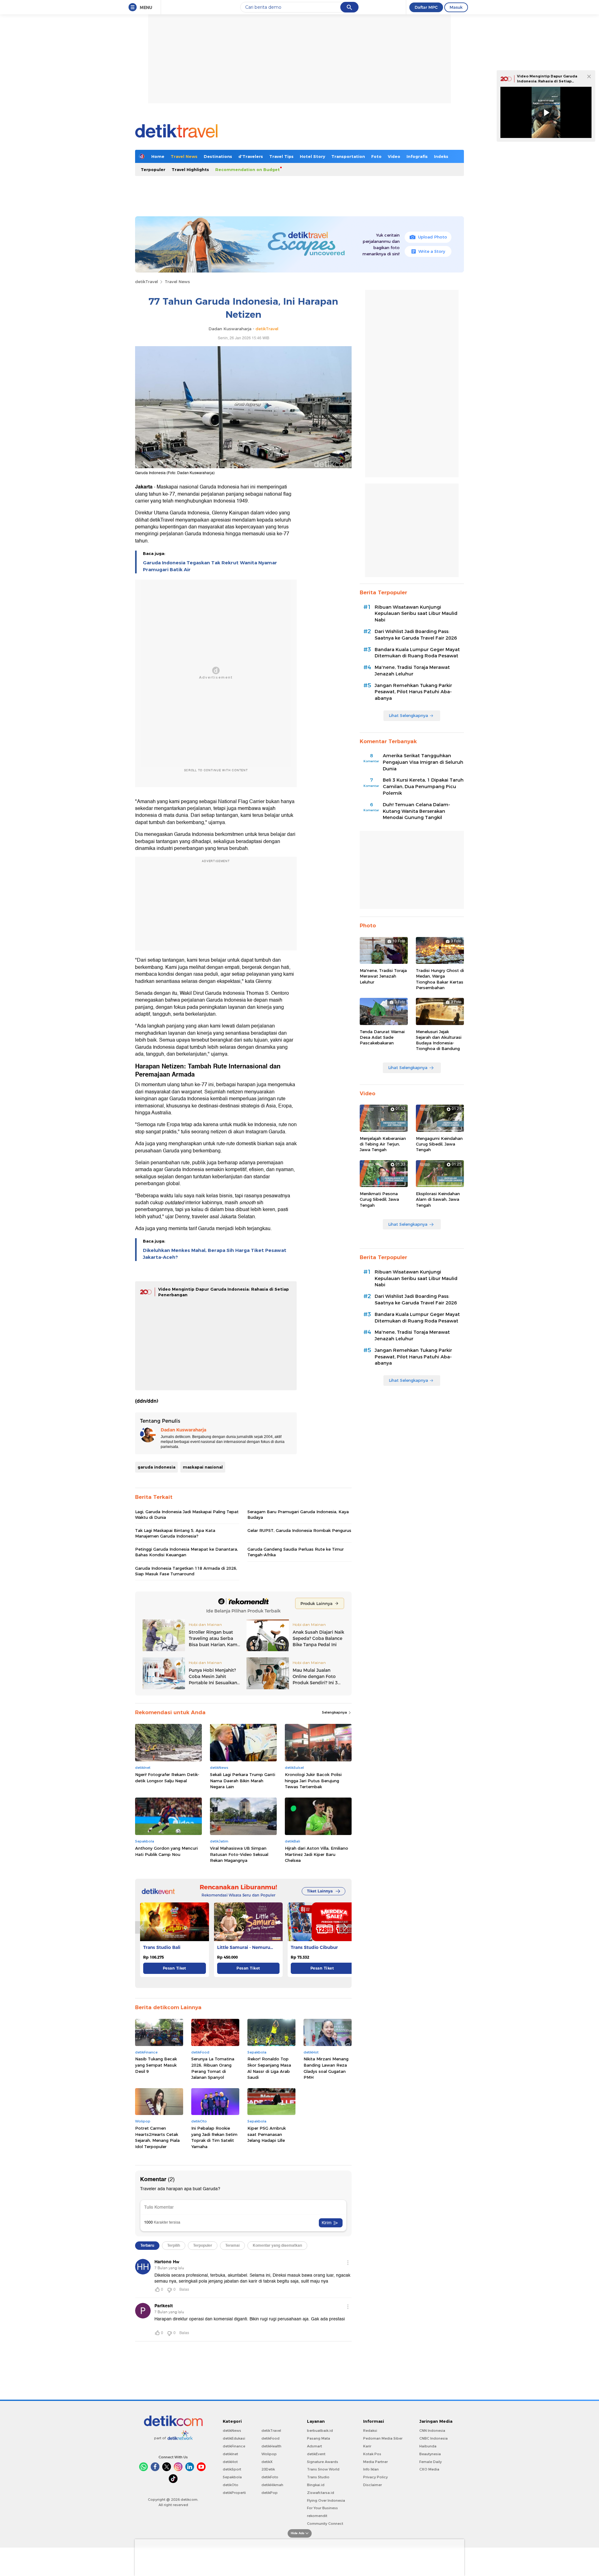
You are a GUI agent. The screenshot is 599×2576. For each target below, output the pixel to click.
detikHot (230, 2462)
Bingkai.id (316, 2485)
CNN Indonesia (432, 2431)
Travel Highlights (190, 169)
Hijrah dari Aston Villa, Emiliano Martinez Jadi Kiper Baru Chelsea (317, 1854)
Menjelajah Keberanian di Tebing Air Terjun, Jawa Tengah (383, 1144)
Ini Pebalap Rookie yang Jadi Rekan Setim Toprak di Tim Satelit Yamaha (214, 2137)
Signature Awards (323, 2462)
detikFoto (270, 2477)
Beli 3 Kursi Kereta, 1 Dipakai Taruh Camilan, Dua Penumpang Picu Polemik (423, 787)
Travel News (184, 156)
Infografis (417, 156)
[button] (345, 1927)
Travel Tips (281, 156)
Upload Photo (433, 237)
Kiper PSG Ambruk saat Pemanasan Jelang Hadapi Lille (267, 2134)
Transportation (348, 156)
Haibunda (428, 2446)
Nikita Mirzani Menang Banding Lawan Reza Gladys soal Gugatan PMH (326, 2068)
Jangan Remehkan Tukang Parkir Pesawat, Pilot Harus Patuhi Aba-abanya (413, 692)
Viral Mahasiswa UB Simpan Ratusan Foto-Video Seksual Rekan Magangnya (239, 1854)
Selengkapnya (335, 1712)
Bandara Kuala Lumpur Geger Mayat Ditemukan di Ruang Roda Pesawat (417, 653)
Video (394, 156)
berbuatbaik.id (320, 2431)
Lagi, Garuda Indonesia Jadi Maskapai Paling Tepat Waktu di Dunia (187, 1514)
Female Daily (431, 2462)
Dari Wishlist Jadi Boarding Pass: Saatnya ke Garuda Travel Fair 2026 (416, 635)
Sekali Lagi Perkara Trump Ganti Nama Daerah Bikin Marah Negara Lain (243, 1781)
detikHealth (271, 2446)
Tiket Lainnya (320, 1891)
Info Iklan (371, 2469)
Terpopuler (153, 169)
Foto (376, 156)
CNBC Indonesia (433, 2438)
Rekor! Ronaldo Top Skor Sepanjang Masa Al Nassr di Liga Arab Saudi (269, 2068)
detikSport (232, 2469)
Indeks (441, 156)
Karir (367, 2446)
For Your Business (322, 2508)
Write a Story (432, 251)
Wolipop (269, 2454)
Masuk (456, 7)
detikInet (230, 2454)
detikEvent (316, 2454)
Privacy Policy (375, 2477)
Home (158, 156)
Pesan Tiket (175, 1968)
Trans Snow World (323, 2469)
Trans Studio (318, 2477)
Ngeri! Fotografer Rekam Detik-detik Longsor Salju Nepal (167, 1778)
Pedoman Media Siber (383, 2438)
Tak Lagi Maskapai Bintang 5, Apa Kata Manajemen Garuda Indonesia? (175, 1533)
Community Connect (325, 2524)
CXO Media (429, 2469)
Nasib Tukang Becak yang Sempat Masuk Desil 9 (156, 2065)
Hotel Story (312, 156)
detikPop (270, 2493)
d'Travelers (251, 156)
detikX (267, 2462)
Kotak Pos (372, 2454)
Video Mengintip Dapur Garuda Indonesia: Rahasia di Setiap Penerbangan (547, 81)
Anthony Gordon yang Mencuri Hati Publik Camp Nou (166, 1851)
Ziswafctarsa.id (321, 2493)
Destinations (218, 156)
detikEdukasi (234, 2438)
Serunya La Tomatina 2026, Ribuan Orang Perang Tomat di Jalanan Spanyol (213, 2068)
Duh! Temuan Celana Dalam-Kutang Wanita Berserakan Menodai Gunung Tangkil (416, 811)
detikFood (270, 2438)
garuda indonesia (156, 1467)
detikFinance (234, 2446)
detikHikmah (272, 2485)
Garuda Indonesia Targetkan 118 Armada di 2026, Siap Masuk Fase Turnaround (186, 1571)
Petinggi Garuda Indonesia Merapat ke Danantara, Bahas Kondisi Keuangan (187, 1552)
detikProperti (234, 2493)
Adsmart (314, 2446)
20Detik (268, 2469)
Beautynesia (430, 2454)
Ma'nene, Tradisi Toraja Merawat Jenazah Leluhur (412, 671)
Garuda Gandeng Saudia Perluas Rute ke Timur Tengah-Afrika (296, 1552)
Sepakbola (232, 2477)
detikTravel (146, 282)
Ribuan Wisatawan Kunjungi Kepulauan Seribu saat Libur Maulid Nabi (416, 614)
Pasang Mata (319, 2438)
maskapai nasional (203, 1467)
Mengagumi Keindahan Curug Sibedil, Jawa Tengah (439, 1144)
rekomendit (317, 2516)
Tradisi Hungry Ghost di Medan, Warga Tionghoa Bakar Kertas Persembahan (440, 979)
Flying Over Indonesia (326, 2500)
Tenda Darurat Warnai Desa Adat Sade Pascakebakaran (382, 1037)
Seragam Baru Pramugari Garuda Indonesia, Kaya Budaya (298, 1514)
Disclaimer (373, 2485)
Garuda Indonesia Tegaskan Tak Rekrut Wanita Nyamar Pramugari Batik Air (210, 566)
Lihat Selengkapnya (408, 715)
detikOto (231, 2485)
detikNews (232, 2431)
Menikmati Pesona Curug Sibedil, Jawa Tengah (379, 1199)
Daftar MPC (426, 7)
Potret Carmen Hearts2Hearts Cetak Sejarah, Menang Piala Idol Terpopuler (157, 2137)
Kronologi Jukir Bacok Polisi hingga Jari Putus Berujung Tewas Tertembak (313, 1781)
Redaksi (370, 2431)
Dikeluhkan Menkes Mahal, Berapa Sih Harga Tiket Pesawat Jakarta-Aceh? (215, 1254)
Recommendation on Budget (248, 169)
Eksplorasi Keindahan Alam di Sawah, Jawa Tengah (438, 1199)
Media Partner (375, 2462)
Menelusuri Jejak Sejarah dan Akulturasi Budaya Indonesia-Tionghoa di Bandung (439, 1040)
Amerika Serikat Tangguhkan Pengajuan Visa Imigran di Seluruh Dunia (423, 762)
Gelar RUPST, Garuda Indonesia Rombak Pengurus (299, 1530)
